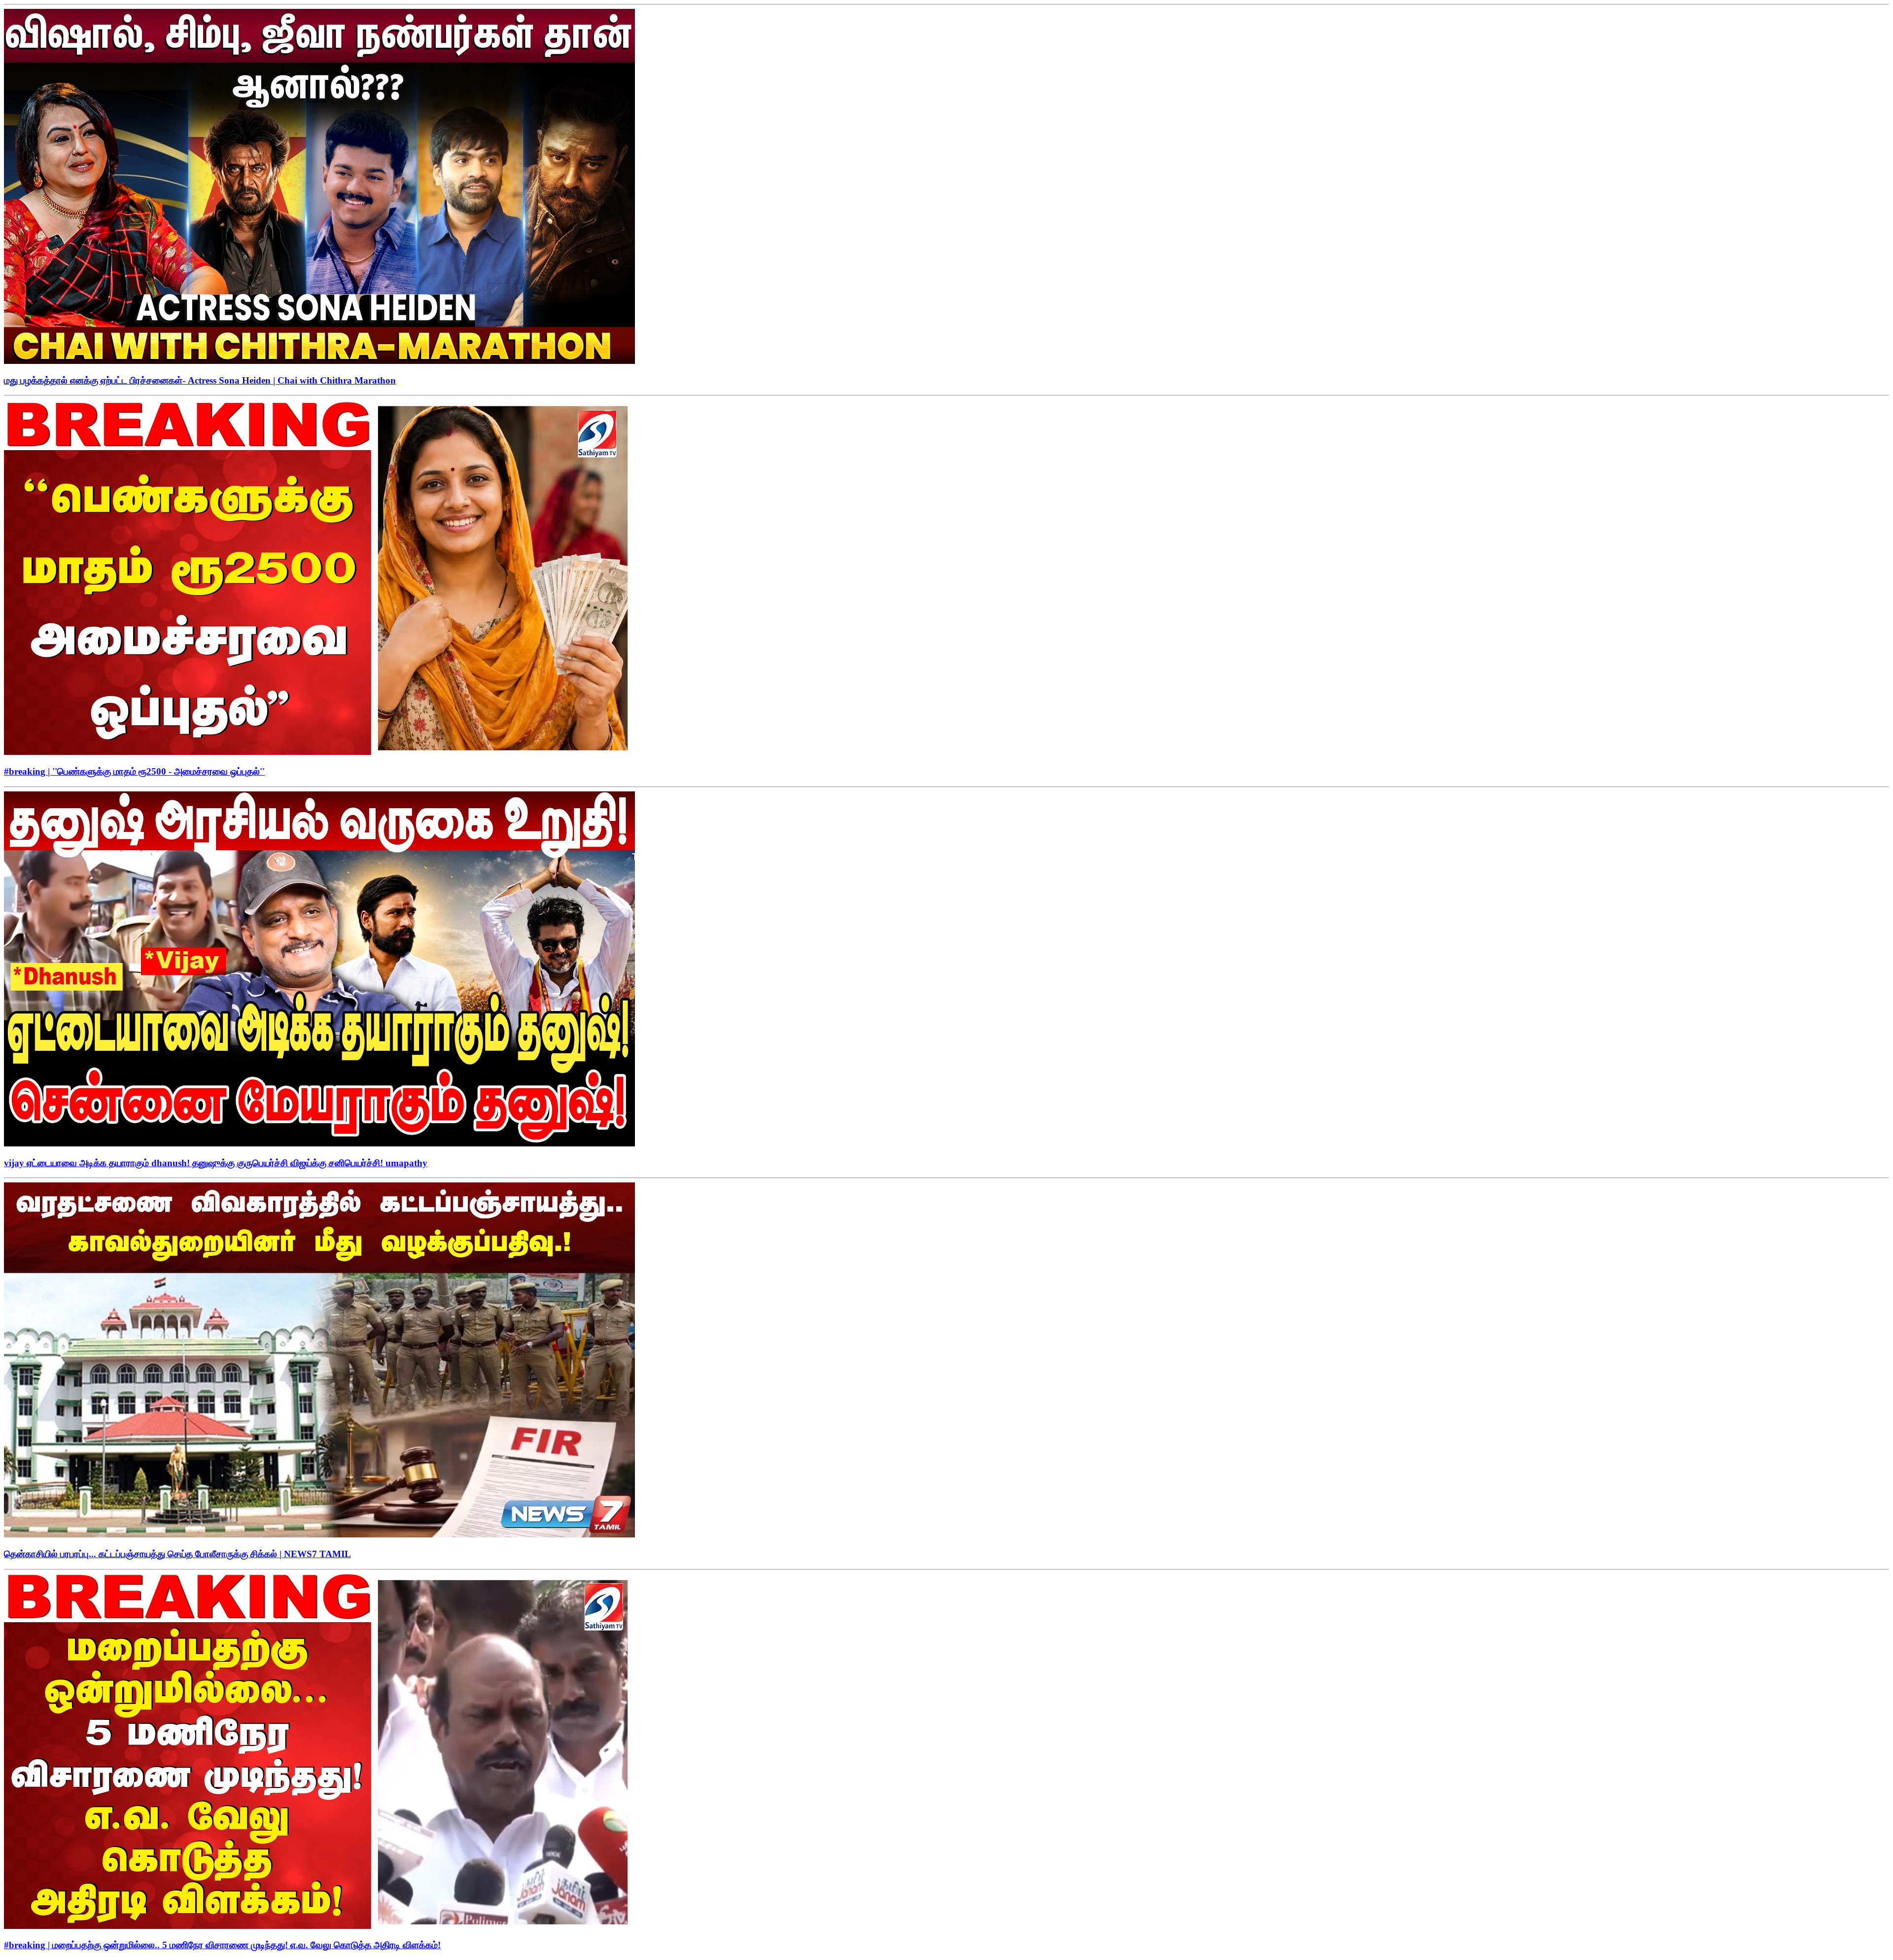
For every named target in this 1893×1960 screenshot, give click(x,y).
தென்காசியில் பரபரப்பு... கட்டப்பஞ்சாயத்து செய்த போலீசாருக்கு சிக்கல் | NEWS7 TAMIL (177, 1554)
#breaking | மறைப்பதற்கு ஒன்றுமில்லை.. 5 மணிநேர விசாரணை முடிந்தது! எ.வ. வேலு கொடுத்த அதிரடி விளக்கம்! (222, 1945)
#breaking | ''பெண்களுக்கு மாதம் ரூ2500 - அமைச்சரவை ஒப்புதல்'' (134, 771)
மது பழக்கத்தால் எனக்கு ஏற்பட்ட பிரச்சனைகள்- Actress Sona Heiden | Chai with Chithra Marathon (200, 380)
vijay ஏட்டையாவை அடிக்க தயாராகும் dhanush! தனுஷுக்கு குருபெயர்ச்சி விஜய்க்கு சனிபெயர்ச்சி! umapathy (216, 1163)
